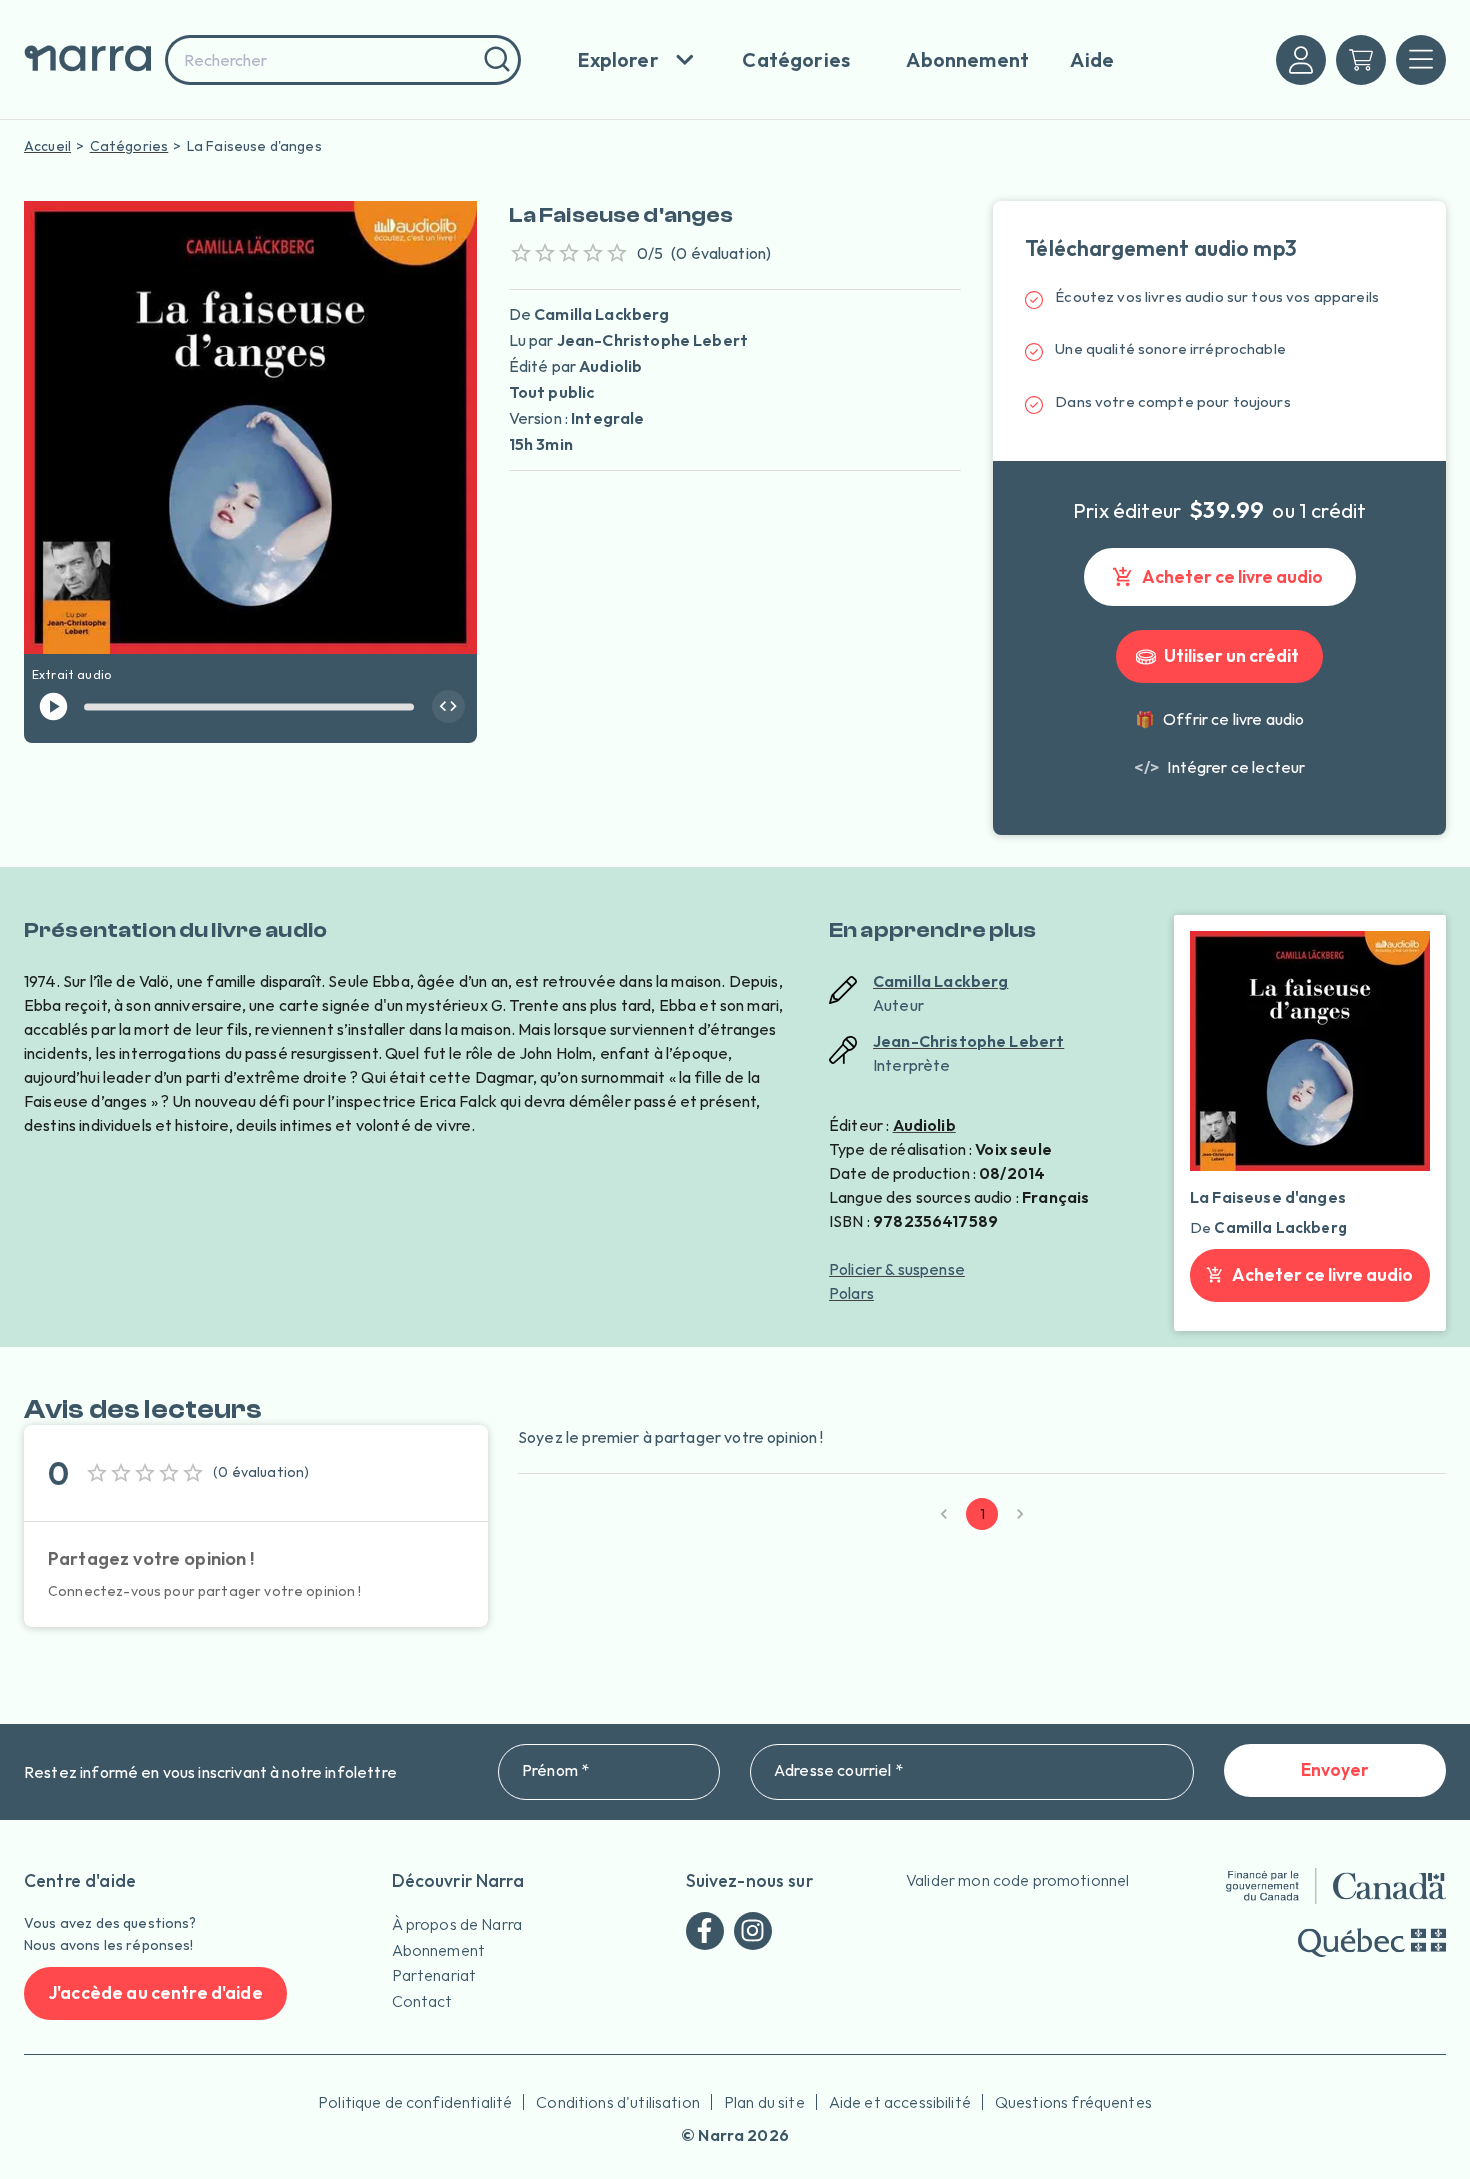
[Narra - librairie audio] (88, 59)
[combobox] (343, 60)
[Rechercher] (494, 60)
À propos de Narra (457, 1924)
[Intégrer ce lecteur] (449, 707)
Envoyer (1335, 1769)
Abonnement (439, 1950)
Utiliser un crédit (1231, 655)
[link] (1219, 767)
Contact (422, 2001)
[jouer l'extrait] (53, 706)
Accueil (47, 146)
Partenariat (434, 1975)
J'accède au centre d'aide (155, 1992)
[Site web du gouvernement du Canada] (1336, 1886)
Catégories (129, 146)
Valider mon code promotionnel (1017, 1880)
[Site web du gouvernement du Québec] (1372, 1942)
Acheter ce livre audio (1232, 576)
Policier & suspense (897, 1269)
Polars (851, 1293)
